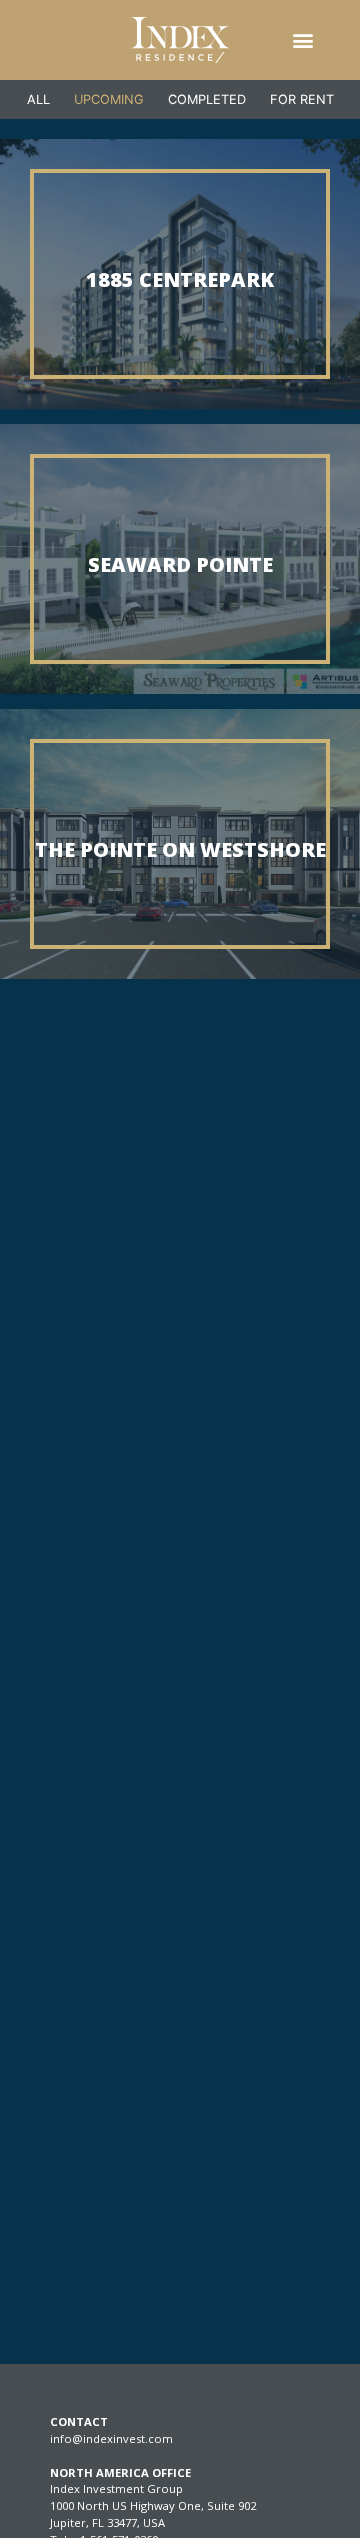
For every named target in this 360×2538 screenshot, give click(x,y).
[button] (302, 40)
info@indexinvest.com (111, 2438)
